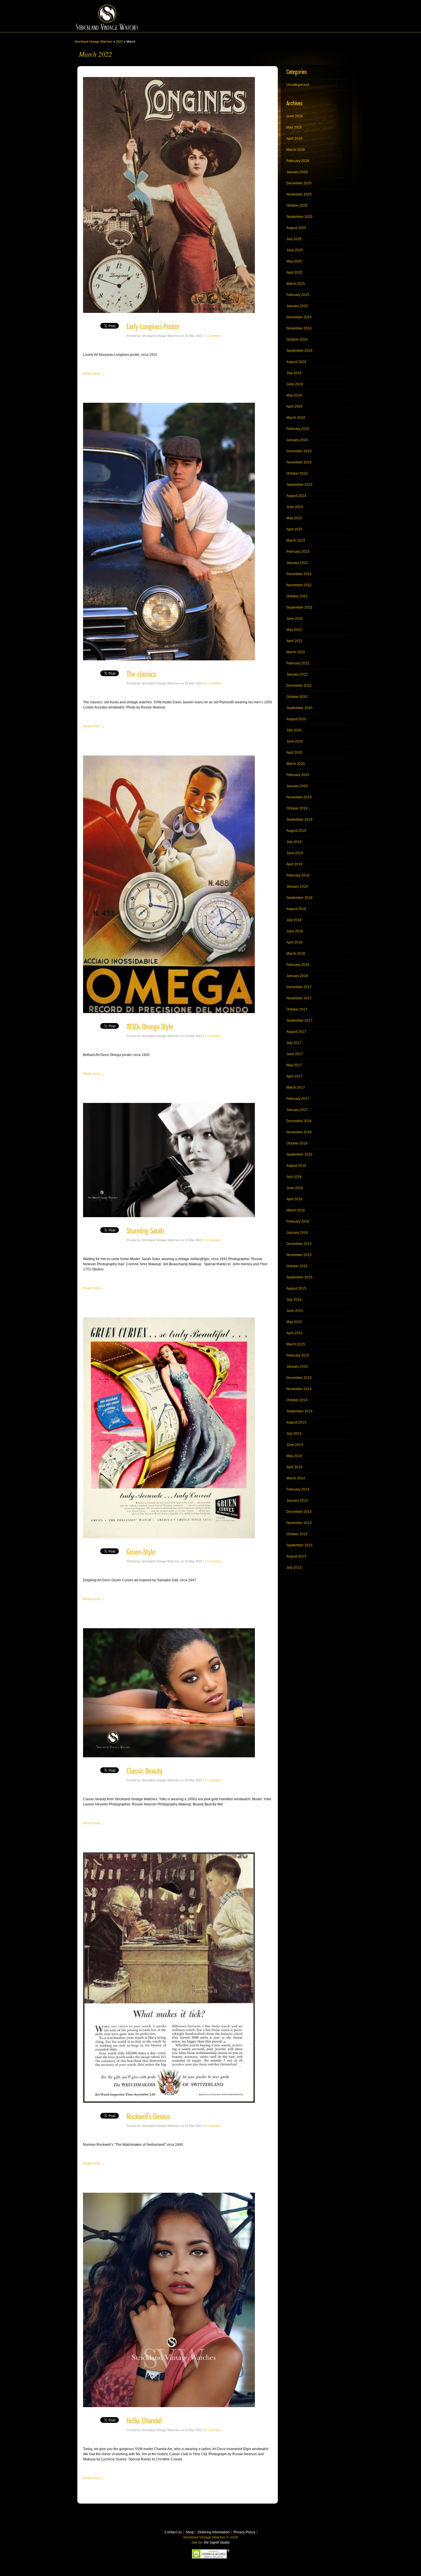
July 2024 (294, 373)
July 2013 (294, 1568)
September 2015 (299, 1277)
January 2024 (297, 440)
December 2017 (299, 987)
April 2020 (294, 753)
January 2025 (297, 306)
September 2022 (299, 607)
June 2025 (295, 250)
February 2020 (298, 775)
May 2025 (294, 261)
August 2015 (296, 1288)
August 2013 (296, 1556)
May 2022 (294, 630)
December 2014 (299, 1378)
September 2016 (299, 1154)
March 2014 (296, 1478)
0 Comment (213, 336)
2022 (119, 42)
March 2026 (296, 150)
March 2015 (296, 1344)
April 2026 (294, 139)
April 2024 (294, 406)
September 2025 (299, 217)
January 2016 (297, 1233)
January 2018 (297, 976)
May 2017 (294, 1065)
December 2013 (299, 1512)
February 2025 (298, 295)
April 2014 (294, 1467)
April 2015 (294, 1333)
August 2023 (296, 496)
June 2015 (295, 1311)
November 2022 (299, 585)
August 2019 (296, 831)
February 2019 (298, 875)
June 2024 (295, 384)
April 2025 (294, 273)
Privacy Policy (244, 2532)
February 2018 (298, 965)
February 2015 (298, 1355)
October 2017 (297, 1009)
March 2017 (296, 1087)
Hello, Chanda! (144, 2421)
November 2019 (299, 797)
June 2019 (295, 853)
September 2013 (299, 1545)
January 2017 (297, 1110)
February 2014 (298, 1489)
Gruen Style (141, 1552)
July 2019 (294, 842)
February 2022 (298, 663)
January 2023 (297, 563)
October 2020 (297, 697)
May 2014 (294, 1456)
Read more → (94, 374)
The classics (141, 674)
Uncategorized (298, 85)
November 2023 (299, 462)
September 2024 (299, 351)
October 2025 (297, 206)
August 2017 (296, 1032)
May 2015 (294, 1322)
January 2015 (297, 1367)
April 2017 (294, 1076)
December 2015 (299, 1244)
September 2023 (299, 485)
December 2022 (299, 574)
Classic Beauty (145, 1771)
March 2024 (296, 418)
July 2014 (294, 1434)
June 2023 (295, 507)
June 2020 (295, 741)
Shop (190, 2532)
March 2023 (296, 540)
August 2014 (296, 1422)
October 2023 (297, 473)
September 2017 (299, 1020)
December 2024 (299, 317)
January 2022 (297, 674)
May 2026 (294, 127)
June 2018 (295, 931)
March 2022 (296, 652)
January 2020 (297, 786)
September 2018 (299, 898)
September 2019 (299, 820)
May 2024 (294, 395)
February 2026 (298, 161)
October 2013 (297, 1534)
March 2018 (296, 954)
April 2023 (294, 529)
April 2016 (294, 1199)
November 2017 (299, 998)
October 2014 (297, 1400)
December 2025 (299, 183)
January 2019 (297, 887)
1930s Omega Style (150, 1027)
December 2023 (299, 451)
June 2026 (295, 116)
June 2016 (295, 1188)
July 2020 (294, 730)
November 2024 (299, 328)
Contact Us (173, 2532)
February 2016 (298, 1221)
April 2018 (294, 942)
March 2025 (296, 284)
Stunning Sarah (145, 1231)
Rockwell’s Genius (148, 2116)
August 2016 (296, 1166)
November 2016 (299, 1132)
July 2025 (294, 239)
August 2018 (296, 909)
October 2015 (297, 1266)
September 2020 (299, 708)
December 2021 (299, 686)
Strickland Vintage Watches (94, 42)
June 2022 (295, 619)
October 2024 (297, 339)
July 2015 (294, 1300)
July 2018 (294, 920)
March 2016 (296, 1210)
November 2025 (299, 194)
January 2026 (297, 172)
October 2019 (297, 808)
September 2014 (299, 1411)
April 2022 (294, 641)
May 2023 (294, 518)
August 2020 (296, 719)
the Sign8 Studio (217, 2543)
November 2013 (299, 1523)
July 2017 (294, 1043)
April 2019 (294, 864)
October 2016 (297, 1143)
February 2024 (298, 429)
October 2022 (297, 596)
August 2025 (296, 228)
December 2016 (299, 1121)
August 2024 (296, 362)
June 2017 (295, 1054)
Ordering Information (214, 2532)
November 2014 (299, 1389)
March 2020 (296, 764)
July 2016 (294, 1177)
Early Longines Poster (153, 326)
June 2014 (295, 1445)
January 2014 (297, 1501)
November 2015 (299, 1255)
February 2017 (298, 1099)
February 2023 (298, 552)
